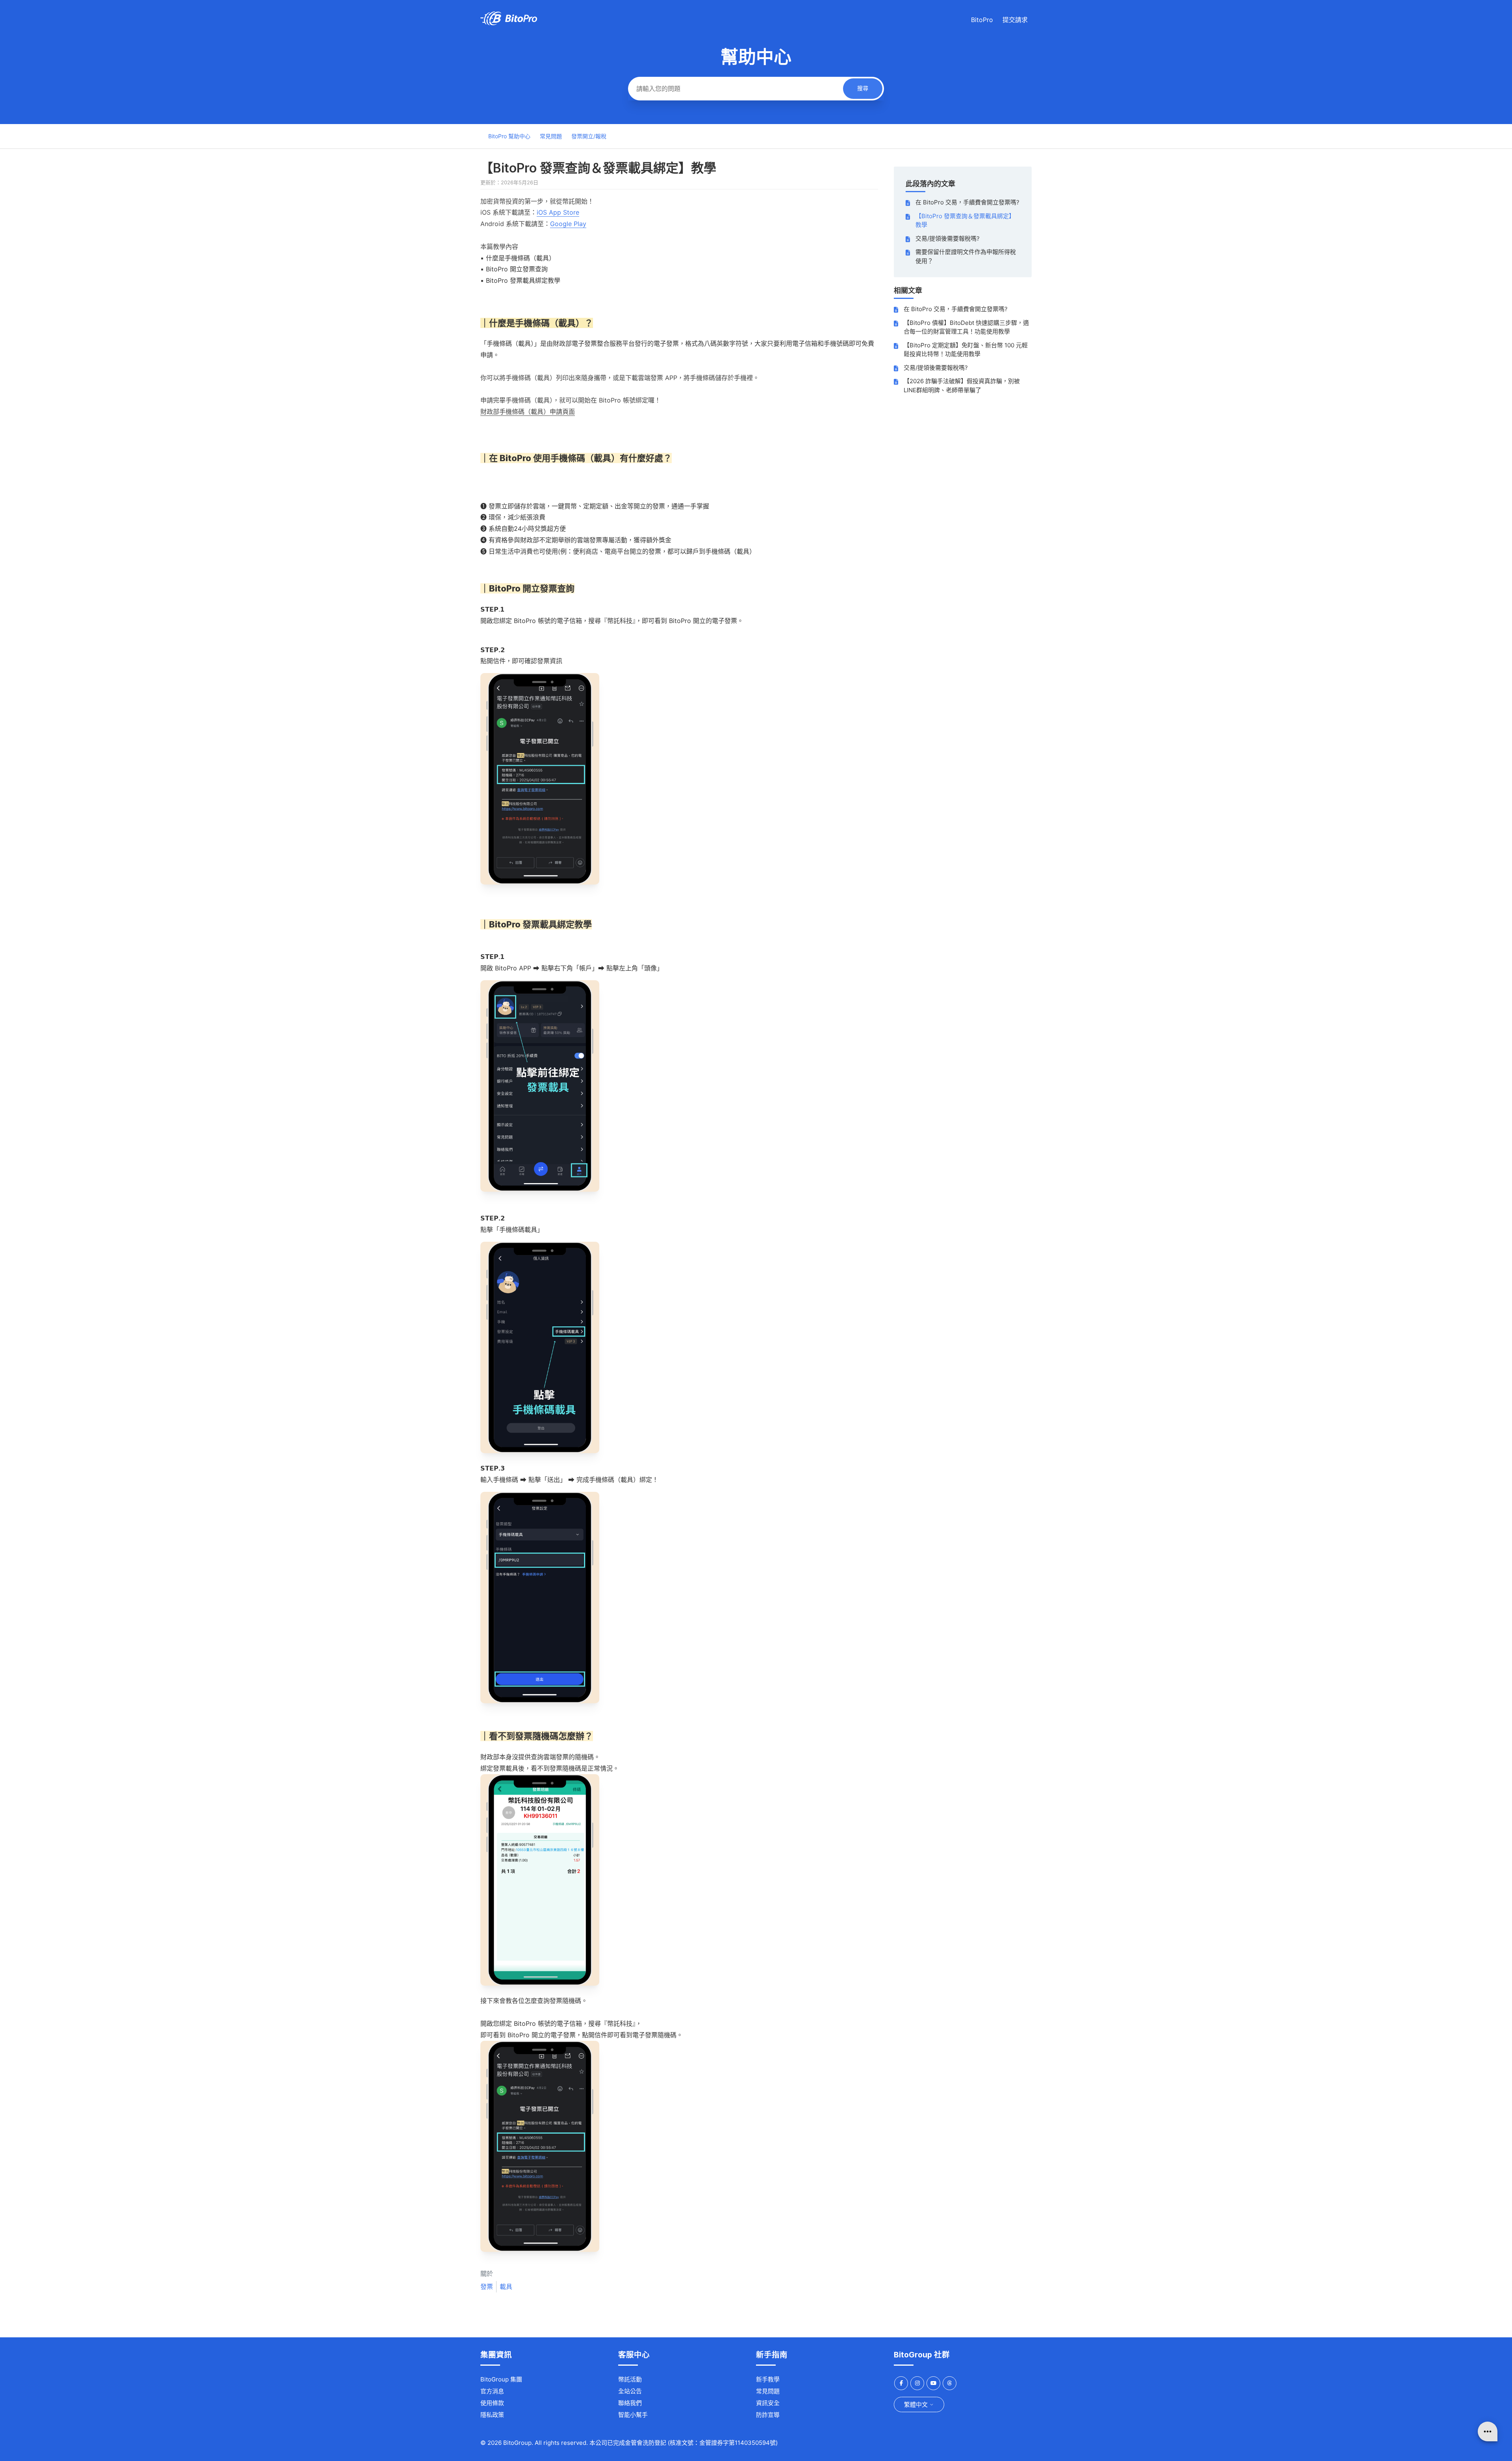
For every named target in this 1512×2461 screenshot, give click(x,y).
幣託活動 (630, 2379)
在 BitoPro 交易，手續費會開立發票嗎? (967, 202)
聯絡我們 (630, 2403)
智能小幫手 (633, 2415)
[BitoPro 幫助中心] (509, 23)
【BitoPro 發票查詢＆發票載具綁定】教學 (965, 221)
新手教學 (768, 2379)
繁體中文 (917, 2404)
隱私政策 (492, 2415)
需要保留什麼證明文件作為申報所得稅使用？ (966, 256)
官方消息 (492, 2391)
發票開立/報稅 (589, 136)
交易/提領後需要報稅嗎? (948, 238)
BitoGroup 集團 (501, 2379)
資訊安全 (768, 2403)
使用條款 (492, 2403)
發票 (487, 2287)
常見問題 (551, 136)
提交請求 (1015, 20)
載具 (506, 2287)
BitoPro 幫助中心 (509, 136)
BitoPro (982, 20)
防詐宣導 (768, 2415)
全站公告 (630, 2391)
